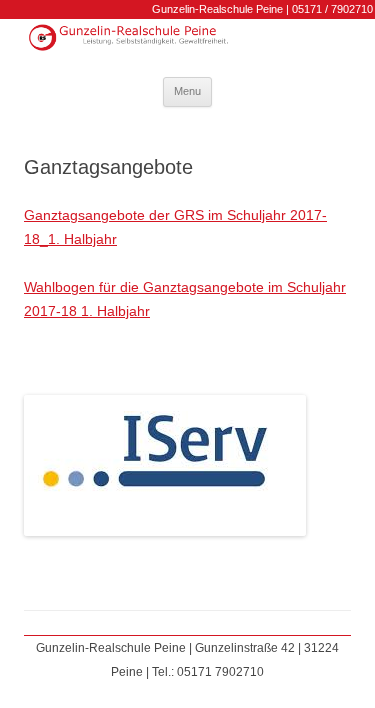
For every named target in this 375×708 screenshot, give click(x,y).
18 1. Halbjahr (105, 311)
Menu (187, 91)
